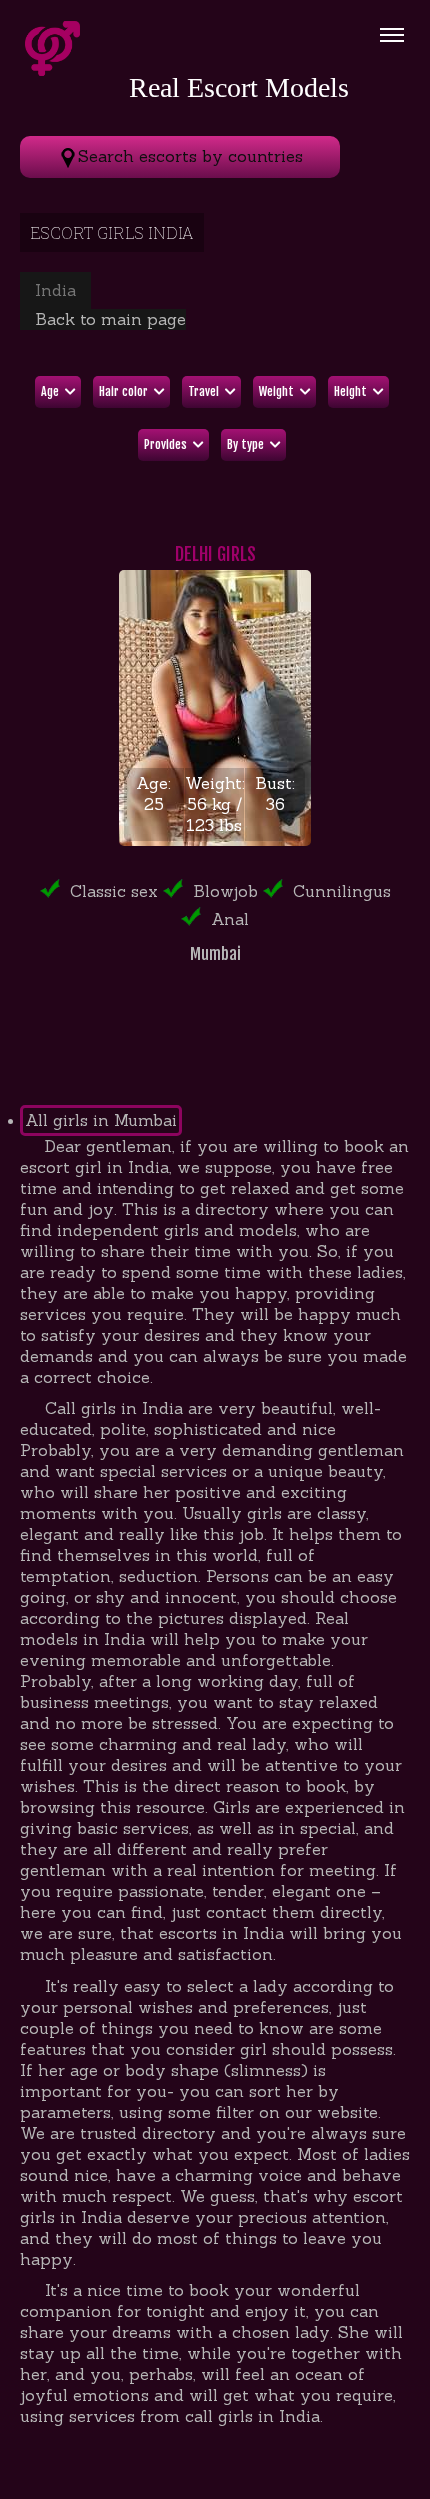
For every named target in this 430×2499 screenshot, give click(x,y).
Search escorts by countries (190, 156)
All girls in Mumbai (101, 1120)
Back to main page (110, 319)
